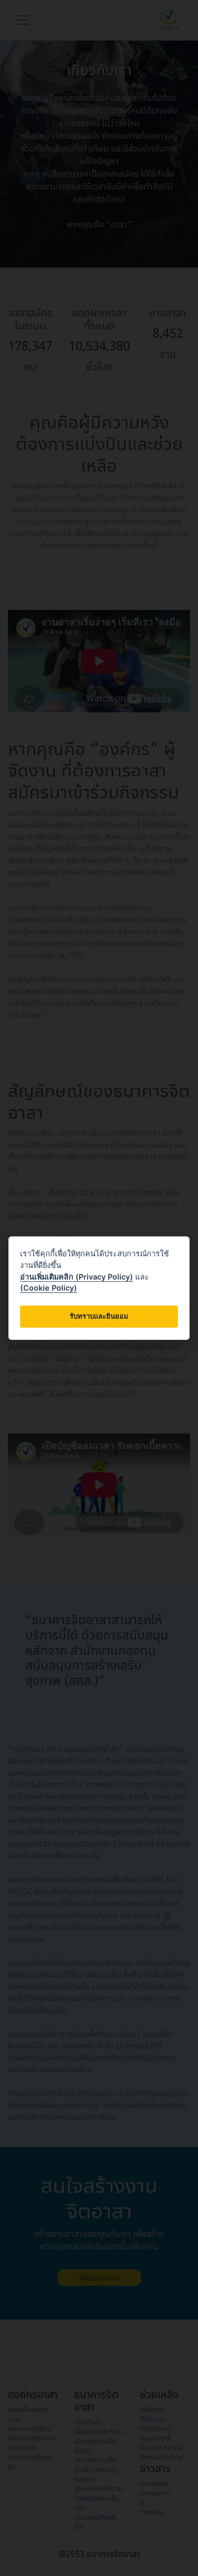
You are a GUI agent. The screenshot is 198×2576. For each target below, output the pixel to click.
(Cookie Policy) (49, 1288)
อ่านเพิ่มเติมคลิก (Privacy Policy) (77, 1277)
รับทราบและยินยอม (99, 1316)
